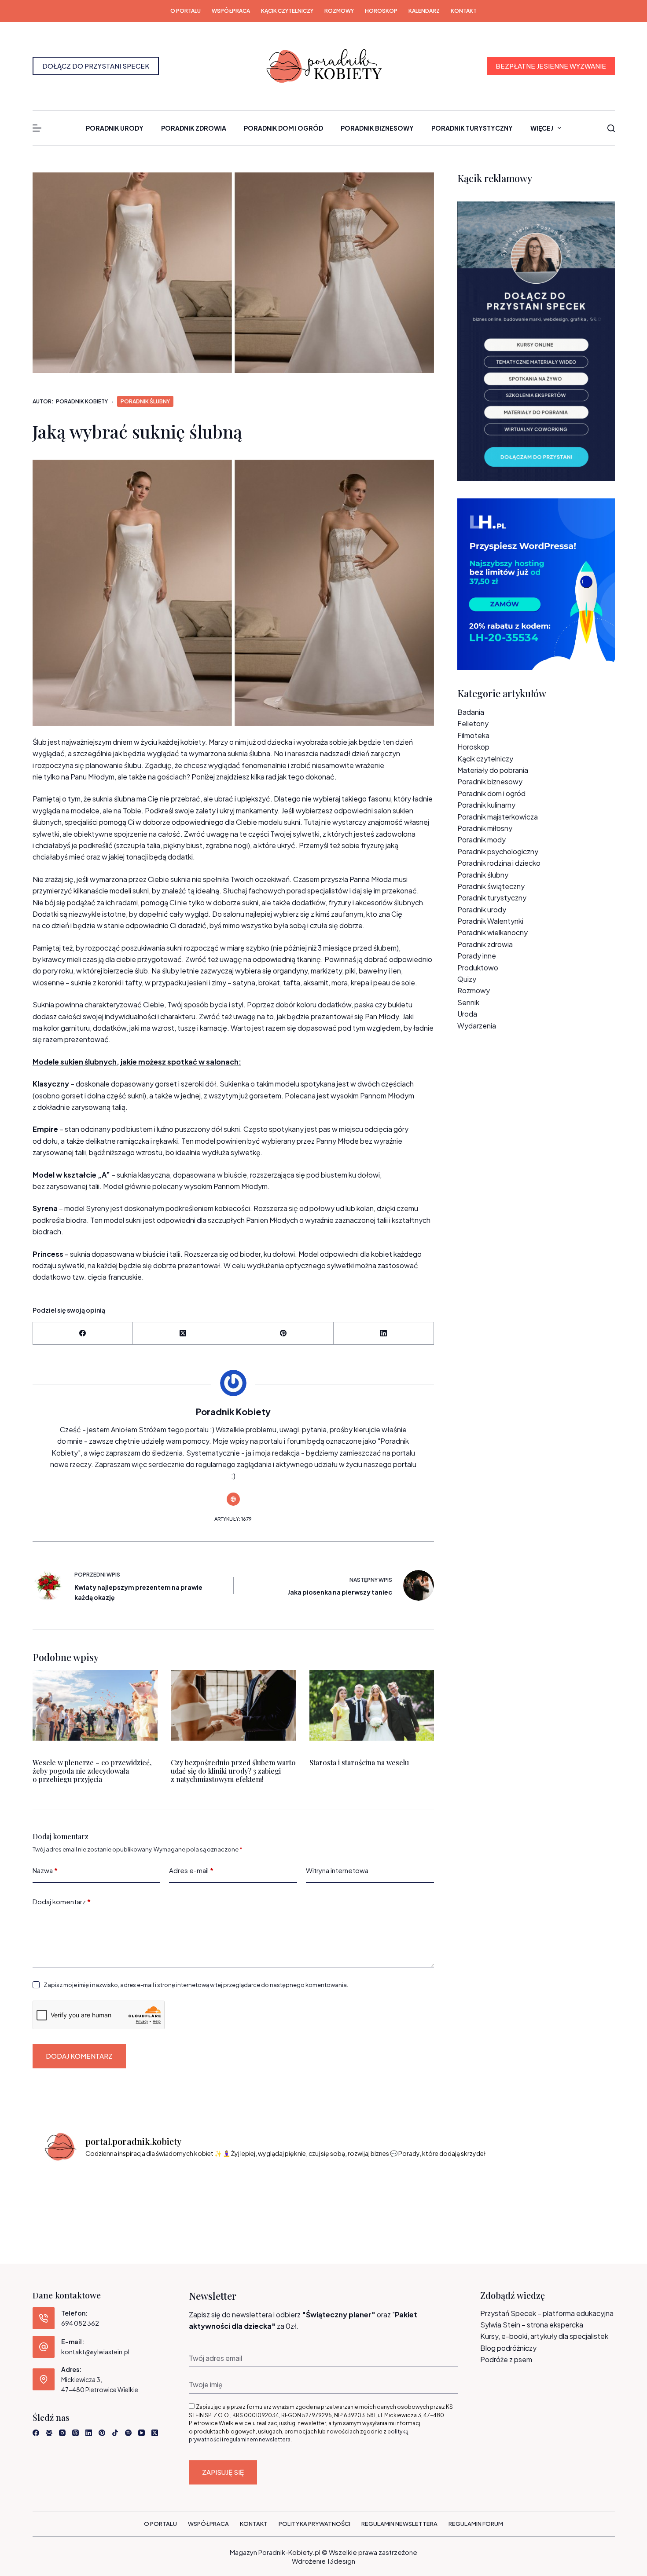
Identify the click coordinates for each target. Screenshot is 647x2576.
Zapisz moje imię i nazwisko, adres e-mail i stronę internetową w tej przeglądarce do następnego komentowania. (196, 1985)
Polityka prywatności (314, 2524)
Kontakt (464, 11)
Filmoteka (473, 735)
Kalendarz (424, 11)
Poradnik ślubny (145, 401)
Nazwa (45, 1870)
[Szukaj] (611, 128)
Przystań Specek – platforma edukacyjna (547, 2313)
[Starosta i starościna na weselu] (371, 1705)
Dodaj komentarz (62, 1901)
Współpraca (231, 11)
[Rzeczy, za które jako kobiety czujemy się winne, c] (217, 2194)
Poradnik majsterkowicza (498, 817)
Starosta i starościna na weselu (359, 1762)
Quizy (467, 979)
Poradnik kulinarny (486, 805)
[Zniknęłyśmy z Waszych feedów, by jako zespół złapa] (501, 2194)
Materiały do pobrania (493, 770)
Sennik (468, 1002)
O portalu (186, 11)
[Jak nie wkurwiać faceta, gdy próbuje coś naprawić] (430, 2194)
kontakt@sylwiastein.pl (95, 2352)
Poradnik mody (482, 840)
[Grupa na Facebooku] (49, 2433)
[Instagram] (62, 2433)
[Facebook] (83, 1334)
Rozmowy (339, 11)
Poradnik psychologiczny (498, 851)
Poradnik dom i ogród (283, 128)
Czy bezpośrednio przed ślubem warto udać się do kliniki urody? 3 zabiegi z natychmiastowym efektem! (233, 1771)
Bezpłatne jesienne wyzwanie (551, 66)
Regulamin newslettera (399, 2524)
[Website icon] (233, 1499)
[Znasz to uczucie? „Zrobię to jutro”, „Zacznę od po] (146, 2194)
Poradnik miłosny (485, 828)
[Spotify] (128, 2433)
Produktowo (478, 968)
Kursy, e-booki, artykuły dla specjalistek (544, 2336)
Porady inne (477, 956)
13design (341, 2561)
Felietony (473, 723)
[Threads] (75, 2433)
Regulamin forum (476, 2524)
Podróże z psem (506, 2359)
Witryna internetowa (337, 1870)
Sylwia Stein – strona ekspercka (532, 2325)
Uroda (467, 1014)
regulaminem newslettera (257, 2439)
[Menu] (37, 128)
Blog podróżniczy (508, 2348)
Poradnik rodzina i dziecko (499, 863)
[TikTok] (115, 2433)
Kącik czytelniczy (287, 11)
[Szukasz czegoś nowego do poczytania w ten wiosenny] (573, 2194)
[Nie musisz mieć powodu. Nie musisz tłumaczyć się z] (359, 2194)
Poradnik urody (115, 128)
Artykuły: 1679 (233, 1519)
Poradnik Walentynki (490, 921)
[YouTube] (142, 2433)
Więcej (542, 128)
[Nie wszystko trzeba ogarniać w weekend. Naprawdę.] (288, 2194)
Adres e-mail (191, 1870)
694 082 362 (80, 2323)
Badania (471, 712)
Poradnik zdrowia (194, 128)
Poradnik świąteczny (491, 886)
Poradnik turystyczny (472, 128)
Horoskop (381, 11)
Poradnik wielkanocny (493, 932)
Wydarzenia (477, 1026)
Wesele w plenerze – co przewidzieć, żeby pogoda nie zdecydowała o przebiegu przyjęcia (92, 1771)
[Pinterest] (283, 1334)
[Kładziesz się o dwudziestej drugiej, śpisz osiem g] (75, 2194)
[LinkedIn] (384, 1334)
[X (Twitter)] (183, 1334)
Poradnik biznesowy (377, 128)
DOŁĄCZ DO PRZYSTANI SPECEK (96, 66)
